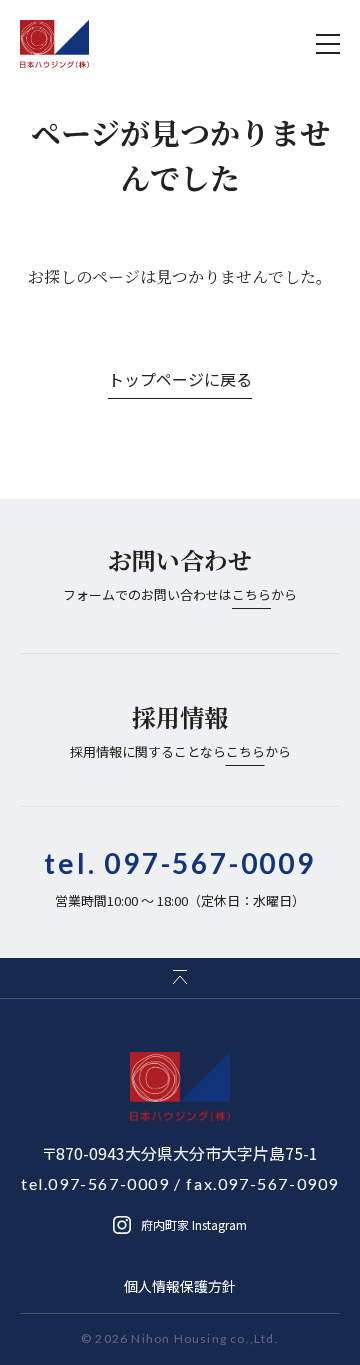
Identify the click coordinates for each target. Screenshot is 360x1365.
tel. (180, 863)
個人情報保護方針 (180, 1286)
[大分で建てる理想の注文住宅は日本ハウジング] (55, 44)
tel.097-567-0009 (95, 1183)
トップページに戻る (180, 379)
